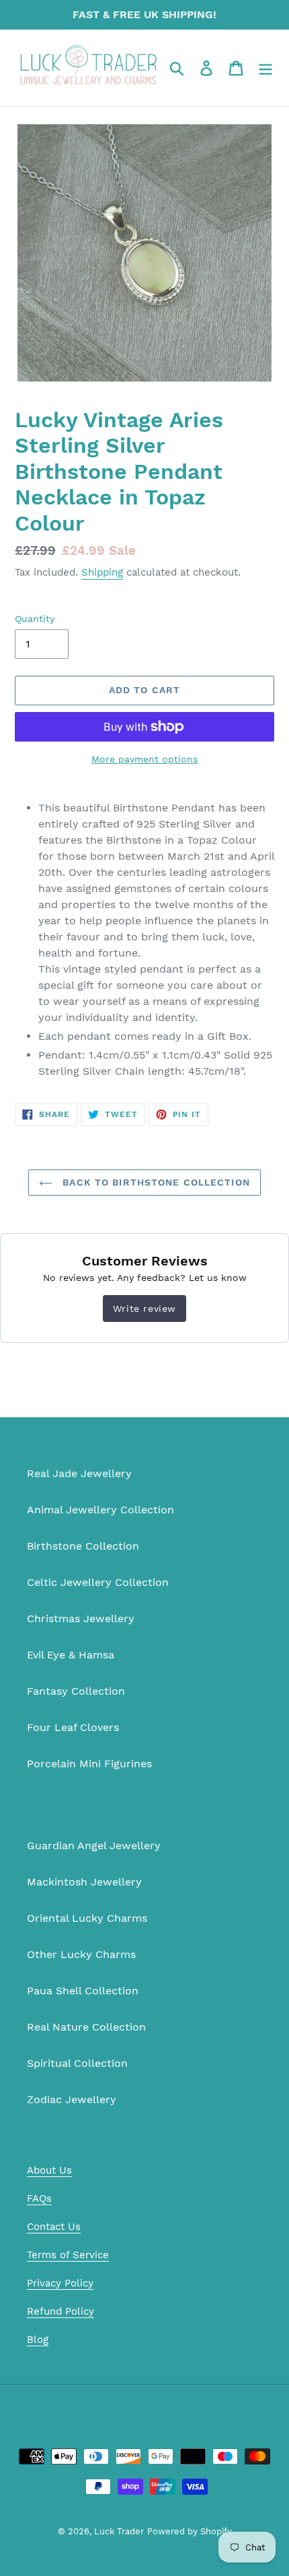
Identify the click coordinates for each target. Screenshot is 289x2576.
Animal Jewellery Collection (100, 1510)
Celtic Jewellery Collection (98, 1582)
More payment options (144, 759)
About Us (49, 2170)
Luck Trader (119, 2531)
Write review (144, 1308)
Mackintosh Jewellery (84, 1882)
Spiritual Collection (77, 2063)
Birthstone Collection (83, 1546)
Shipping (102, 572)
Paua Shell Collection (83, 1991)
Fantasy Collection (76, 1691)
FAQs (39, 2199)
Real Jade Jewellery (79, 1473)
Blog (38, 2340)
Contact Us (54, 2227)
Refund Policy (60, 2311)
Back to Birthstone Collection (155, 1182)
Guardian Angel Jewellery (94, 1846)
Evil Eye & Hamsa (71, 1655)
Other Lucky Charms (81, 1954)
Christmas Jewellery (81, 1618)
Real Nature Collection (86, 2027)
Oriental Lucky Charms (87, 1918)
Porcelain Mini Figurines (89, 1764)
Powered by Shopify (190, 2531)
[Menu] (265, 68)
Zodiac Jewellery (72, 2099)
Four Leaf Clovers (73, 1727)
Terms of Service (68, 2255)
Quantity (35, 619)
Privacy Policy (60, 2283)
